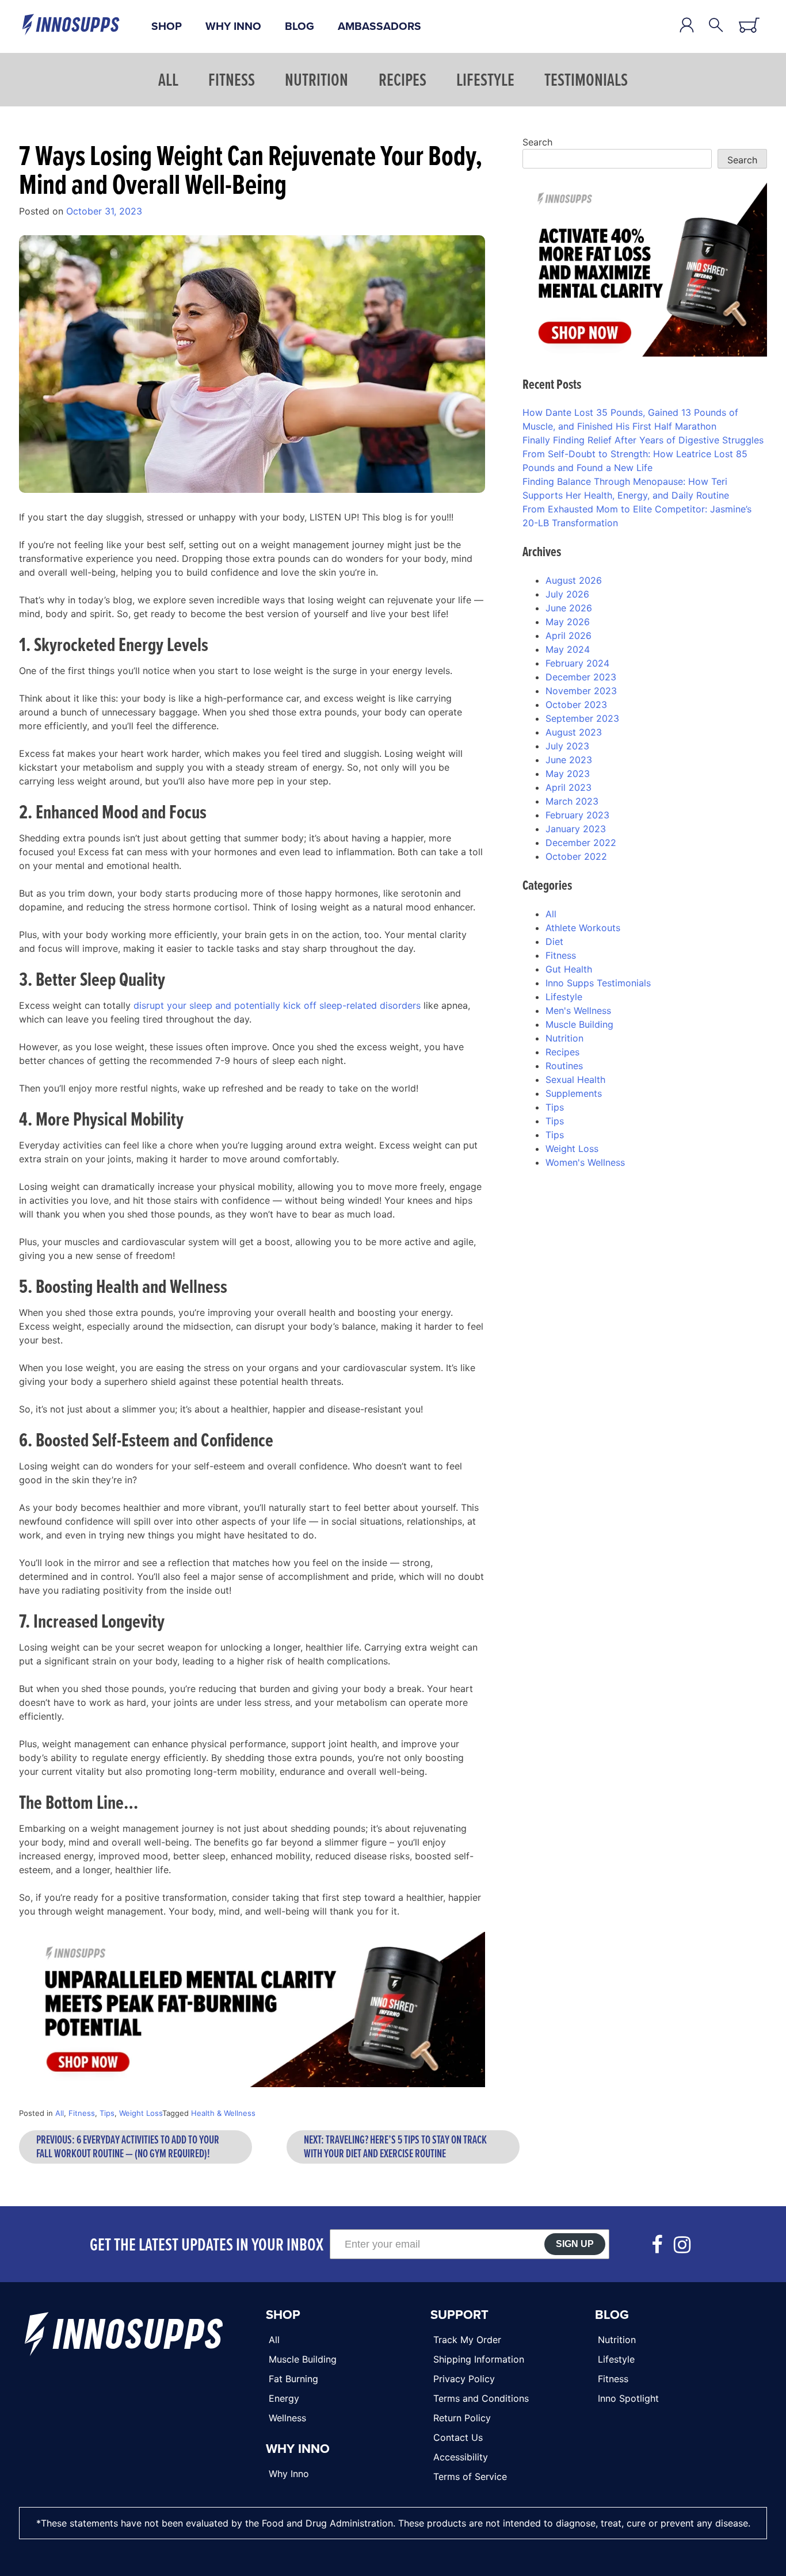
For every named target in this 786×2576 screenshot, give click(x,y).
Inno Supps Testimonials (598, 983)
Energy (284, 2398)
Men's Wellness (578, 1011)
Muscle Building (579, 1024)
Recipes (402, 79)
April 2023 (568, 787)
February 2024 (577, 663)
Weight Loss (141, 2113)
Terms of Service (470, 2477)
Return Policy (462, 2418)
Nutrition (316, 79)
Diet (554, 941)
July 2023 (567, 746)
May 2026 (568, 622)
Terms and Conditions (481, 2398)
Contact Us (458, 2437)
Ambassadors (379, 26)
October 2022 (576, 856)
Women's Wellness (585, 1162)
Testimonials (586, 79)
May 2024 (568, 649)
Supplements (574, 1093)
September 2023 (582, 718)
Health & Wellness (223, 2113)
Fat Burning (293, 2379)
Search (537, 142)
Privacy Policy (464, 2379)
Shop (167, 26)
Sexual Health (575, 1080)
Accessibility (461, 2457)
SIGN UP (575, 2244)
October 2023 (576, 705)
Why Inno (233, 26)
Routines (564, 1066)
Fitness (232, 79)
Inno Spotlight (628, 2398)
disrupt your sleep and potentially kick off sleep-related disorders (277, 1005)
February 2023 (577, 815)
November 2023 (581, 691)
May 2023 (568, 774)
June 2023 (569, 760)
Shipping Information (479, 2359)
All (168, 79)
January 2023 (576, 829)
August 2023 (574, 732)
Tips (107, 2113)
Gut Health (569, 969)
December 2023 (581, 677)
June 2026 (569, 608)
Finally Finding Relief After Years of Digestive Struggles (643, 440)
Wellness (287, 2418)
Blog (299, 26)
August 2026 (574, 580)
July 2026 (567, 594)
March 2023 (572, 801)
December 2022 (581, 843)
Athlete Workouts (583, 928)
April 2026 (568, 636)
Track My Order (467, 2340)
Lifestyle (485, 79)
